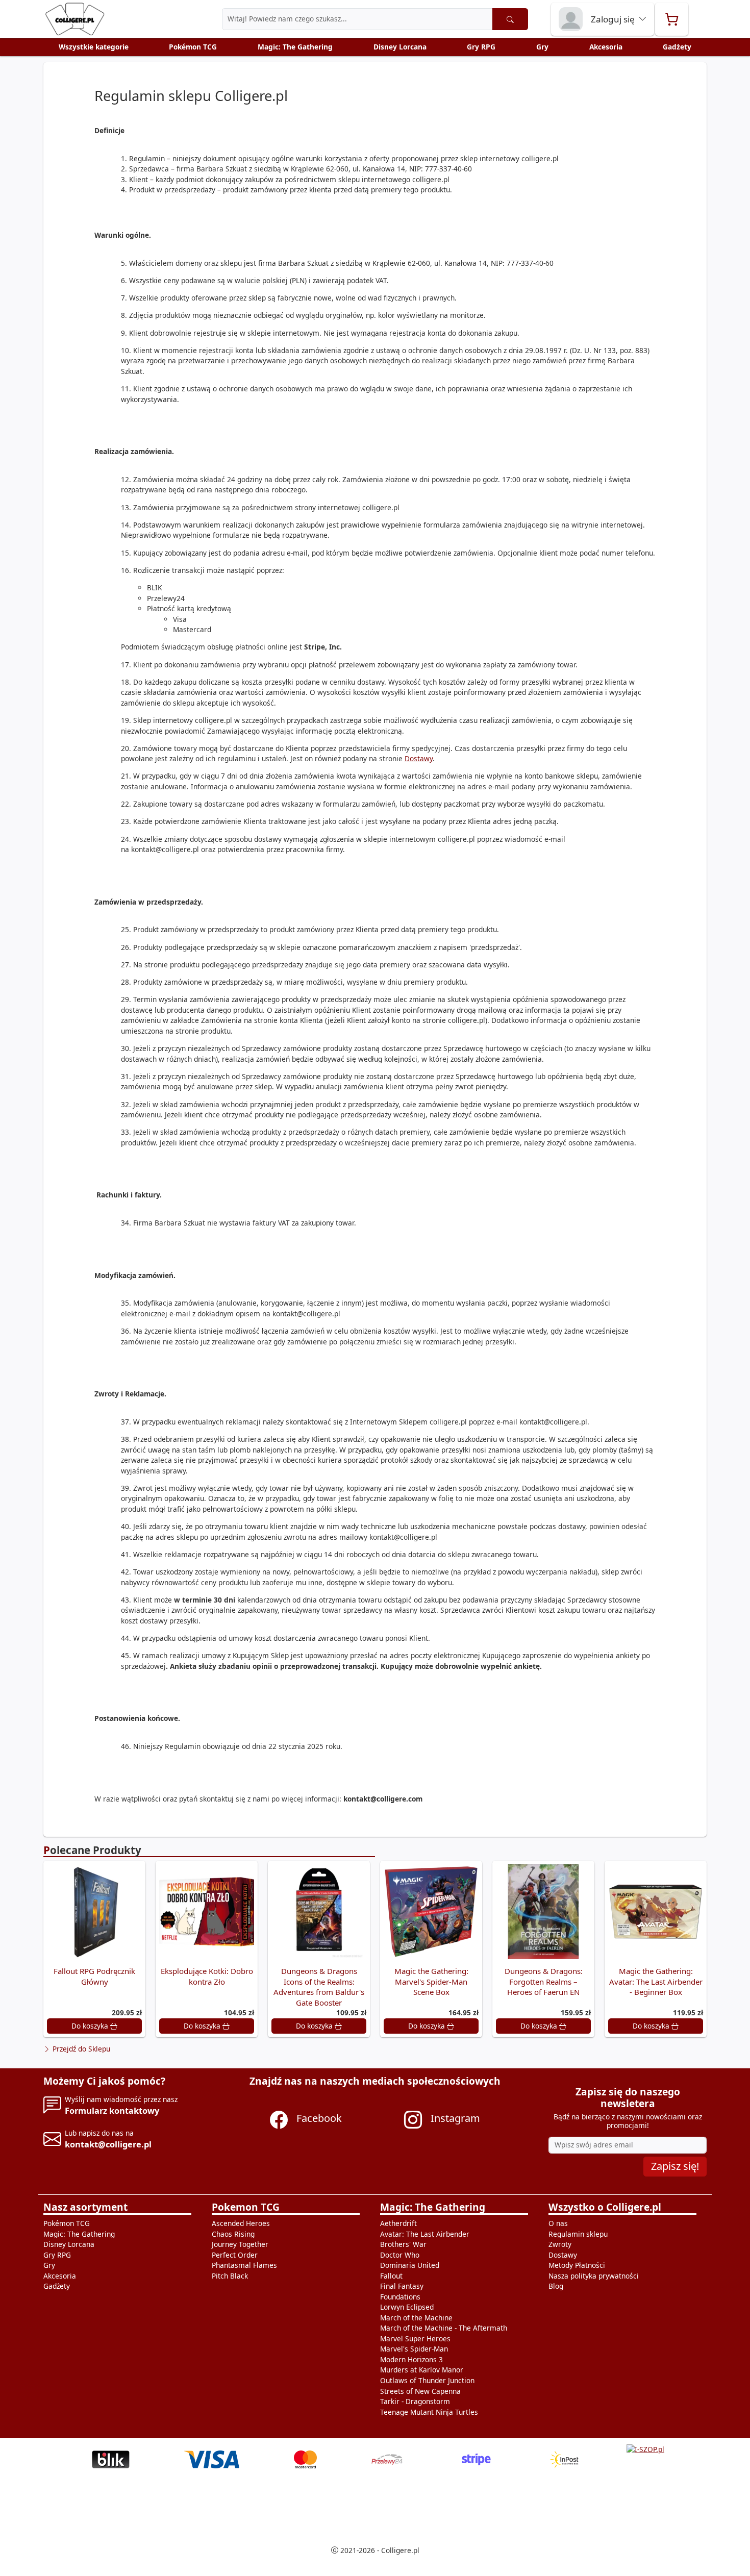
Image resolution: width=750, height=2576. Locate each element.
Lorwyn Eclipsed (407, 2307)
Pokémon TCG (193, 47)
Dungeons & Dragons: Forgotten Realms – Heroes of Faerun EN (544, 1981)
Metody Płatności (577, 2265)
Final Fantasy (402, 2286)
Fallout (391, 2276)
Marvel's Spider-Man (414, 2349)
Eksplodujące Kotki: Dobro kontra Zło (207, 1976)
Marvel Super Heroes (415, 2339)
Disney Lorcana (400, 47)
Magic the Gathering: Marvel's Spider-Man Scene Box (431, 1981)
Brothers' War (403, 2244)
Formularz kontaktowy (112, 2110)
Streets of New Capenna (420, 2391)
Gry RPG (481, 47)
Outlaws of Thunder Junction (427, 2380)
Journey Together (240, 2244)
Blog (556, 2286)
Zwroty (560, 2244)
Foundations (400, 2297)
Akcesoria (606, 47)
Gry (542, 47)
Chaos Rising (233, 2234)
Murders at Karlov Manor (422, 2370)
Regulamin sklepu (578, 2234)
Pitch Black (230, 2276)
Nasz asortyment (85, 2207)
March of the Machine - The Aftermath (444, 2328)
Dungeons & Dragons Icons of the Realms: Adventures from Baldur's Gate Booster (319, 1987)
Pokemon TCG (246, 2207)
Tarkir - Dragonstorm (415, 2401)
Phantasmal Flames (244, 2265)
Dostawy (419, 758)
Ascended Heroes (241, 2223)
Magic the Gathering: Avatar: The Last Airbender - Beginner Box (656, 1981)
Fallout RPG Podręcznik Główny (94, 1976)
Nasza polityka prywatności (594, 2276)
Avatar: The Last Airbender (425, 2234)
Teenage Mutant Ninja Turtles (429, 2412)
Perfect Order (235, 2255)
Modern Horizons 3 (411, 2359)
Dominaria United (410, 2265)
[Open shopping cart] (672, 19)
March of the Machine (416, 2318)
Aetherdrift (398, 2223)
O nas (558, 2223)
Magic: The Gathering (295, 47)
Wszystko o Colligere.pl (605, 2207)
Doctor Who (400, 2255)
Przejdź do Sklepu (80, 2049)
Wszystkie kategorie (94, 47)
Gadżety (677, 47)
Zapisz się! (675, 2166)
